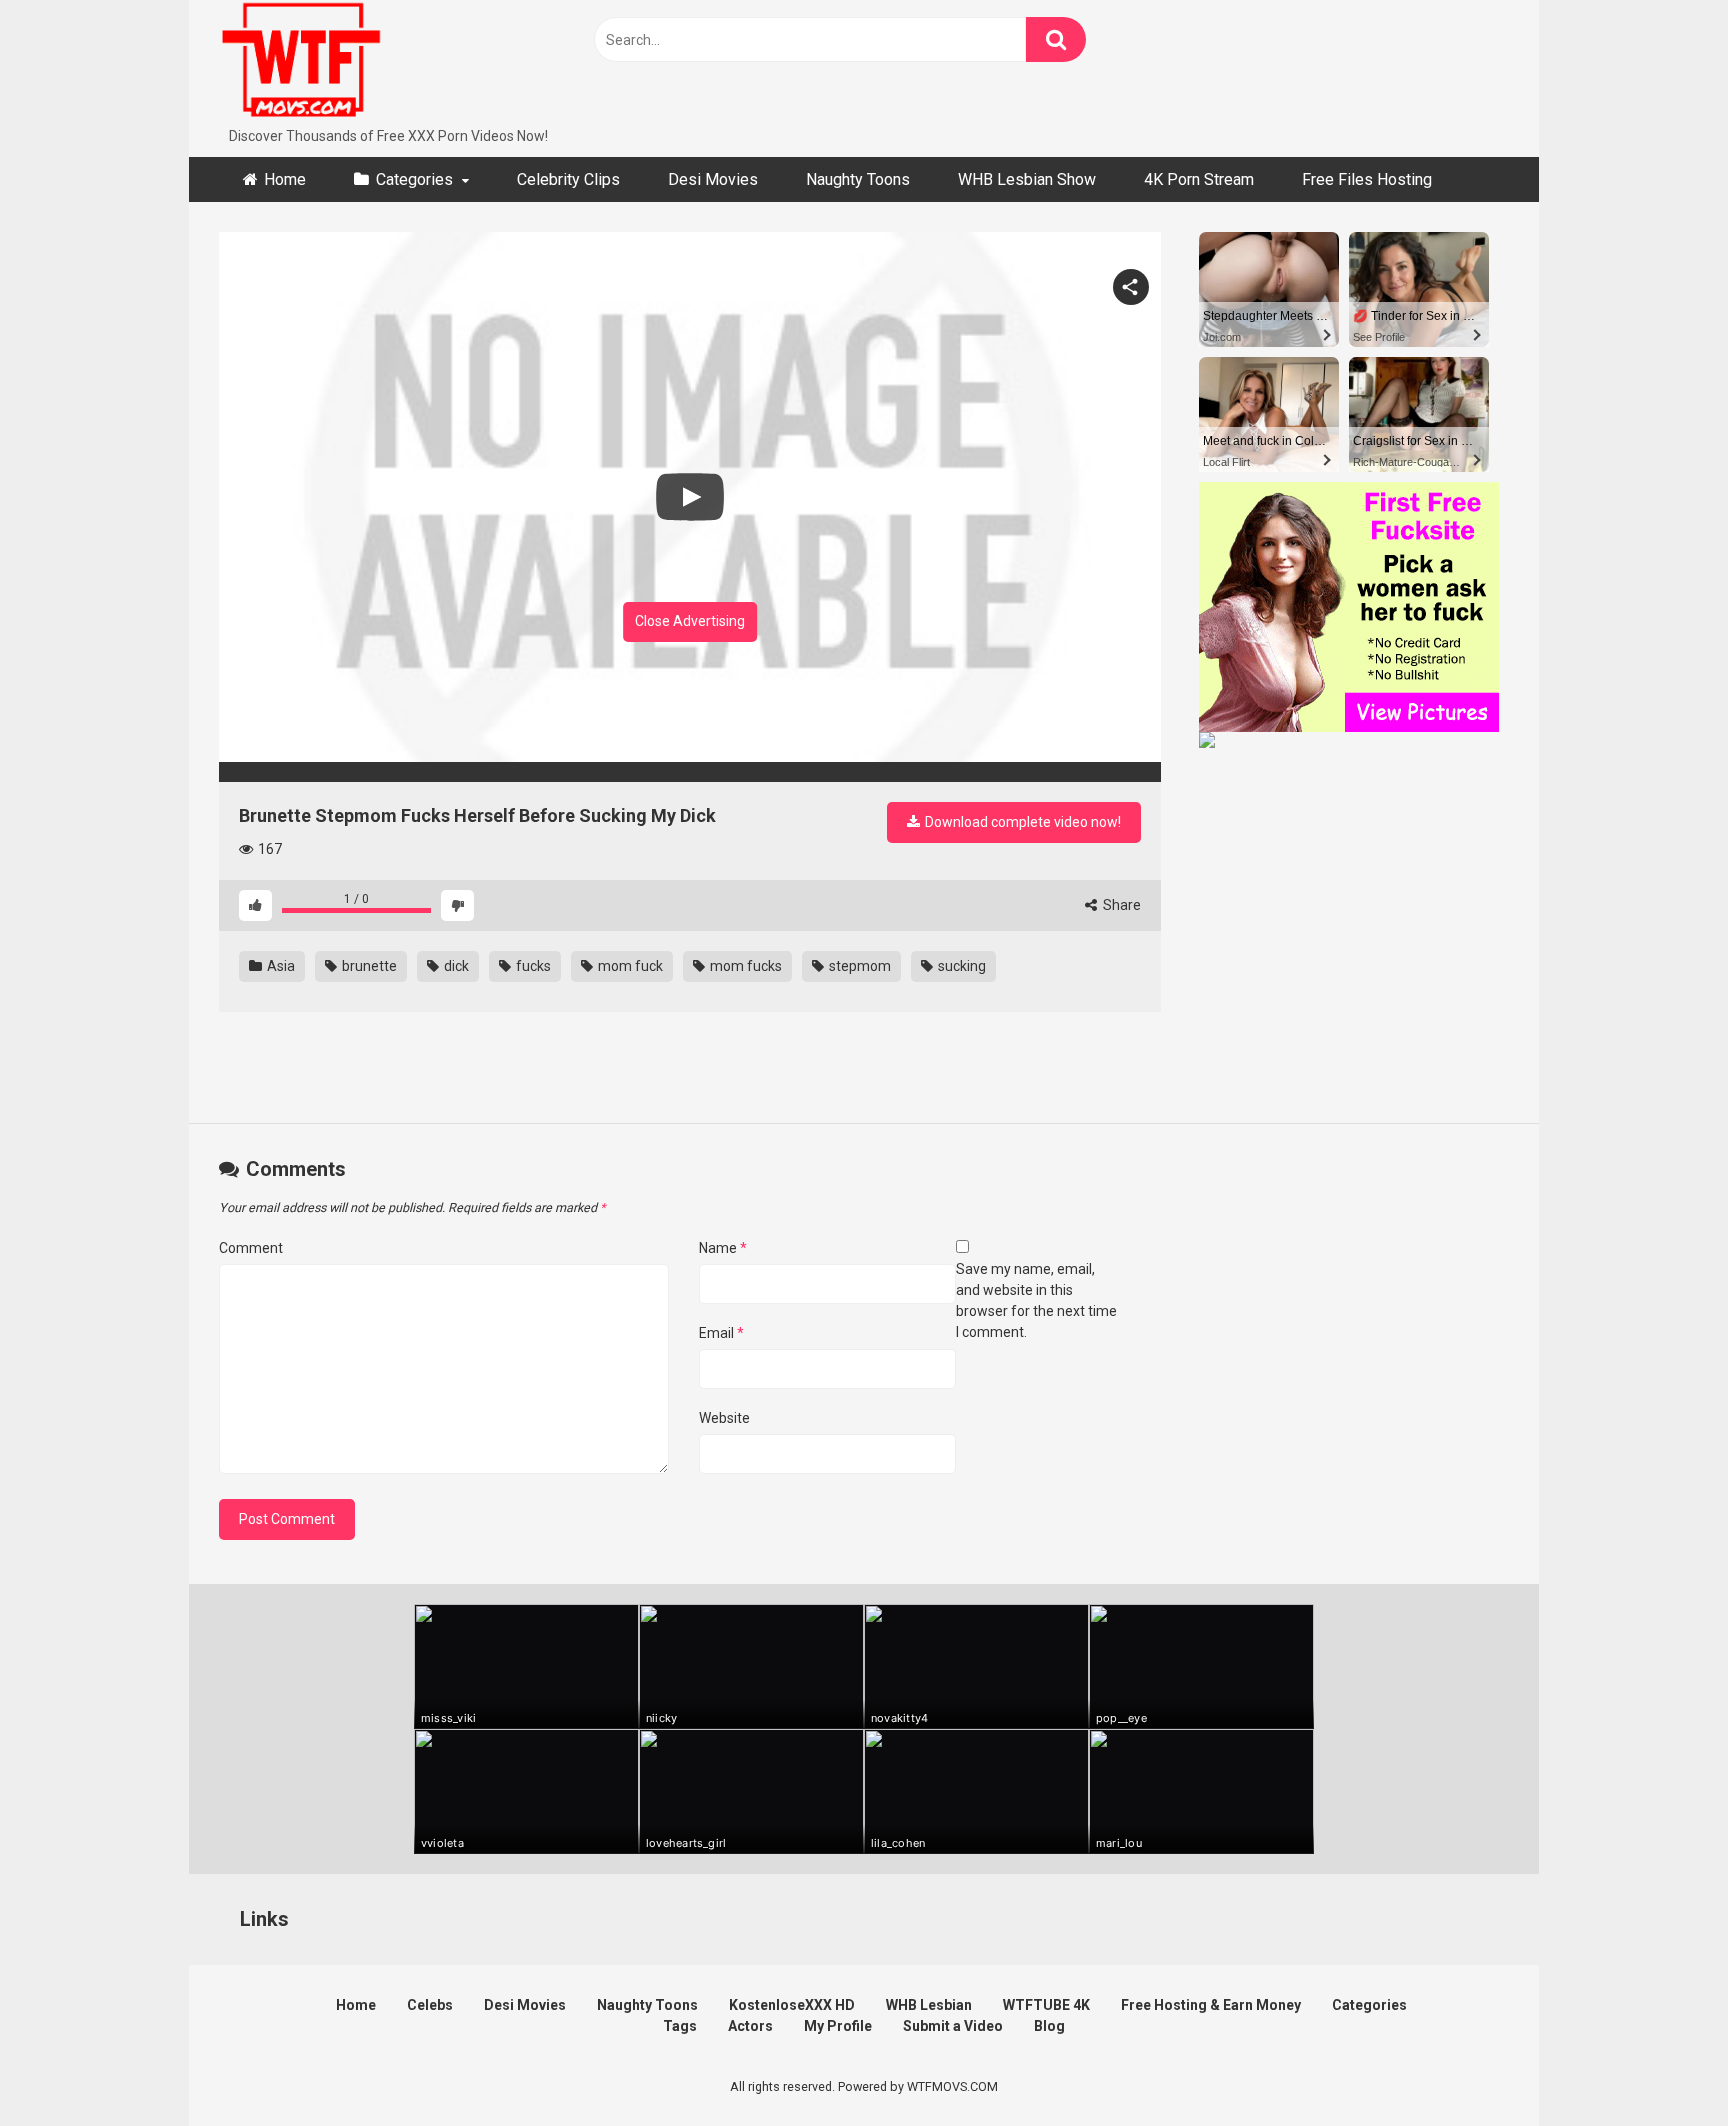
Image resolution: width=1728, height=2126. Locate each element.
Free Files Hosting (1367, 179)
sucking (960, 966)
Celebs (430, 2005)
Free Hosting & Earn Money (1211, 2005)
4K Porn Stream (1199, 179)
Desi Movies (713, 179)
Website (724, 1418)
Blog (1049, 2026)
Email (721, 1333)
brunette (368, 966)
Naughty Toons (858, 179)
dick (455, 966)
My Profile (838, 2026)
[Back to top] (1661, 2065)
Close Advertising (690, 621)
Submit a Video (953, 2026)
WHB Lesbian (929, 2005)
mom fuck (629, 966)
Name (723, 1248)
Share (1120, 905)
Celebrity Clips (568, 179)
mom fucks (744, 966)
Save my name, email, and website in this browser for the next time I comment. (1036, 1300)
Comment (251, 1248)
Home (285, 179)
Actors (750, 2026)
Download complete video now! (1021, 822)
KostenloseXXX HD (792, 2005)
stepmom (858, 966)
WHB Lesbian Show (1027, 179)
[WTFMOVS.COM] (301, 63)
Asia (279, 966)
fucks (532, 966)
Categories (414, 179)
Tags (680, 2026)
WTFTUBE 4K (1046, 2005)
